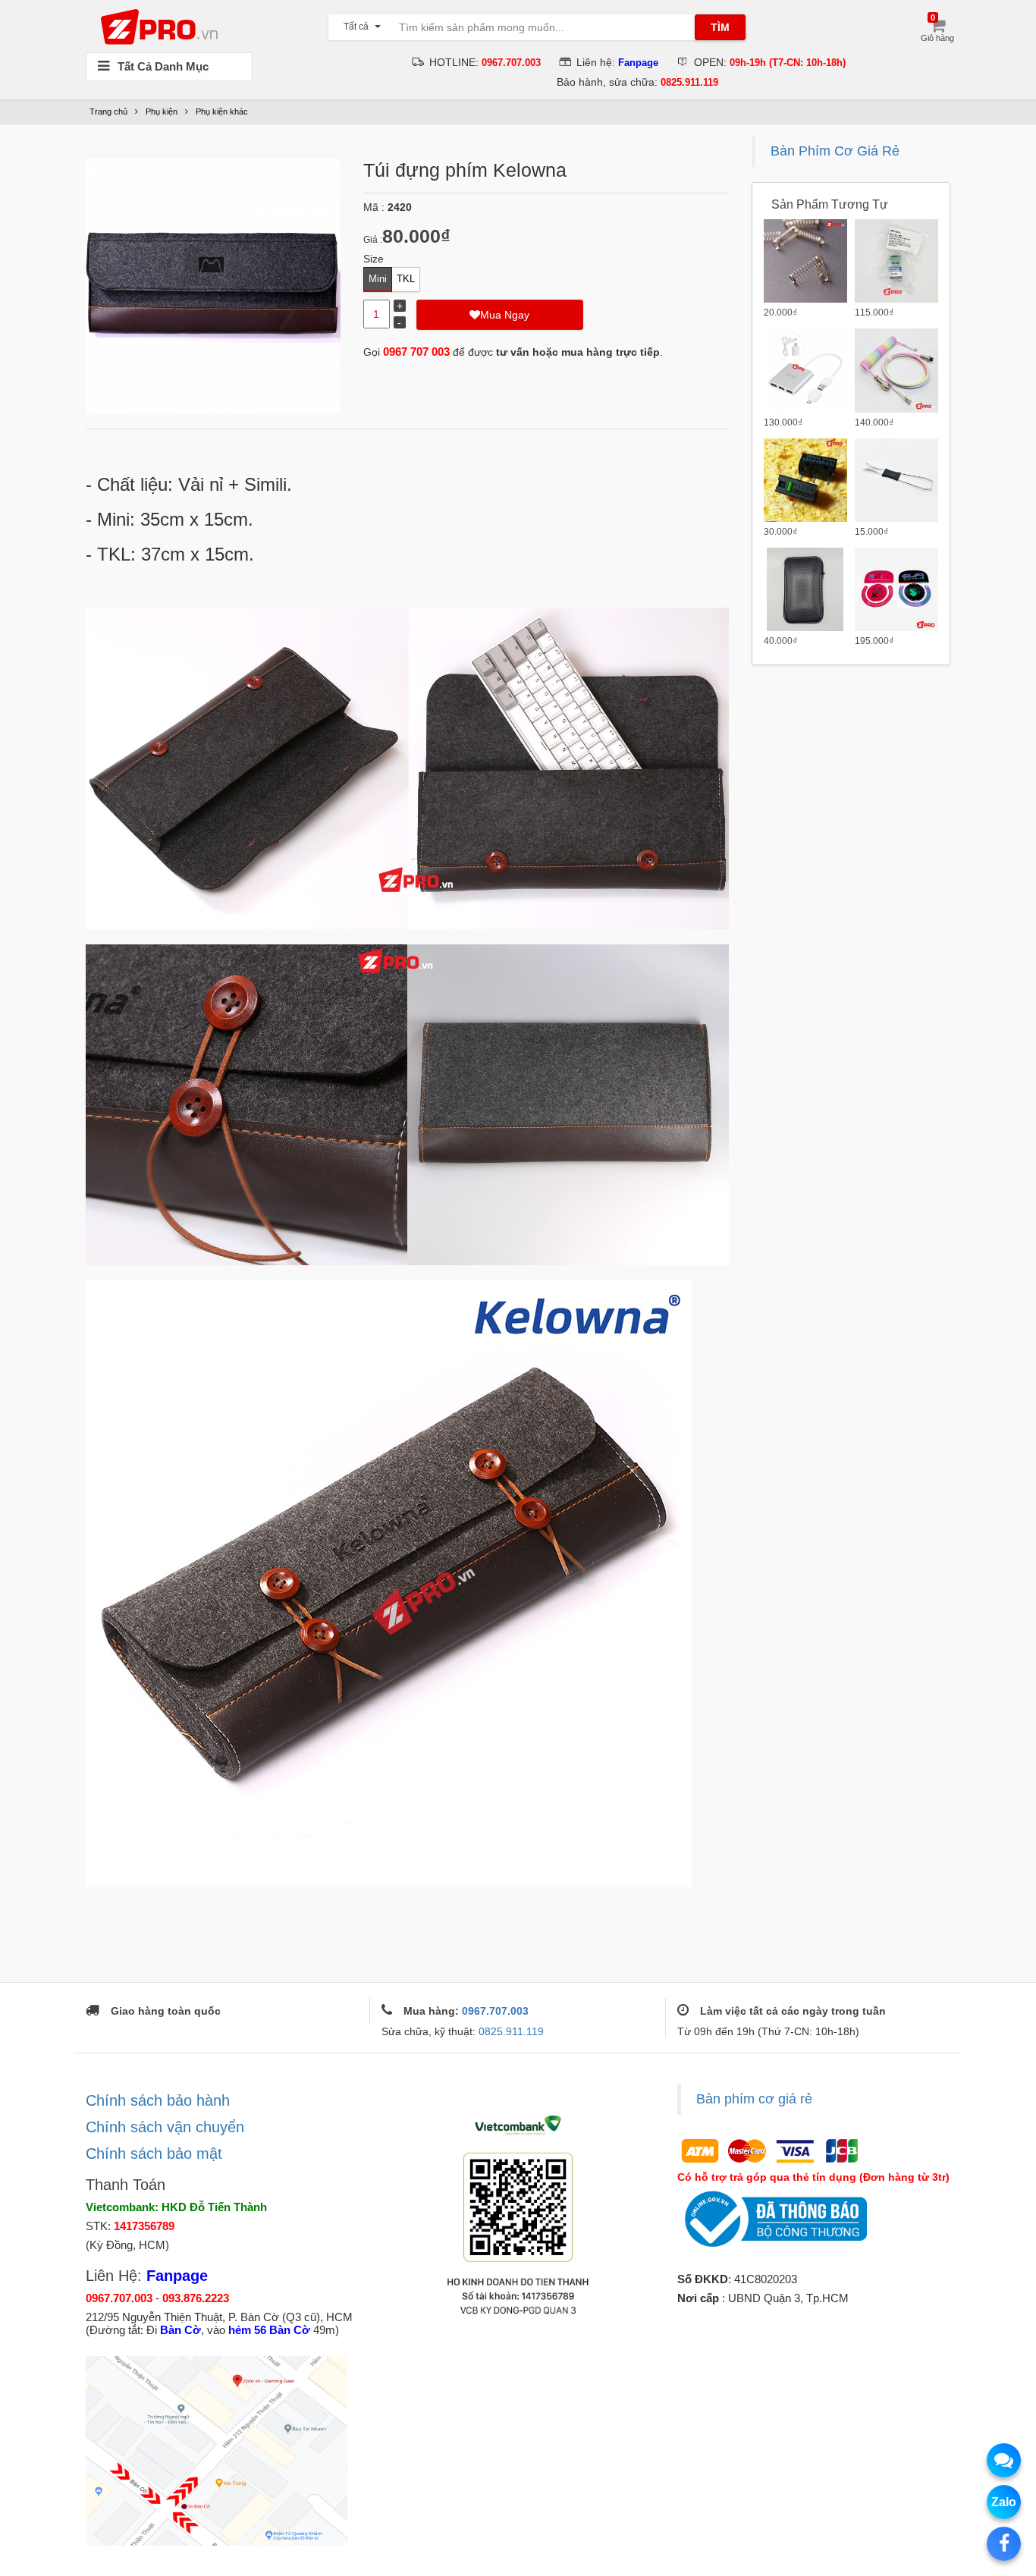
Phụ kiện (162, 112)
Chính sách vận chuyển (165, 2127)
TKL (406, 279)
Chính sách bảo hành (158, 2100)
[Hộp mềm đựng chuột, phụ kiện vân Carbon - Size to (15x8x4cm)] (805, 589)
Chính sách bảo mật (154, 2153)
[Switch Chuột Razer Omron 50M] (805, 480)
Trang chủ (108, 112)
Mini (378, 279)
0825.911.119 (511, 2031)
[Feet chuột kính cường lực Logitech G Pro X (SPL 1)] (896, 589)
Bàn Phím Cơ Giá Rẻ (835, 151)
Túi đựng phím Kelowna (465, 170)
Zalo (1004, 2502)
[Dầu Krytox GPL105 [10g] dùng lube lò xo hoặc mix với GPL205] (896, 261)
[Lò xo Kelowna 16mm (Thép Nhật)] (805, 261)
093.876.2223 (196, 2298)
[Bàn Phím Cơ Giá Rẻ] (163, 26)
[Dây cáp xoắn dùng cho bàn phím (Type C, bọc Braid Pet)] (896, 370)
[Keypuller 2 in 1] (896, 480)
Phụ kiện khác (222, 112)
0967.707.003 (495, 2011)
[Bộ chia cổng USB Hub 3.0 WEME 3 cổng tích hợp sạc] (805, 370)
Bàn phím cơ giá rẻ (754, 2099)
